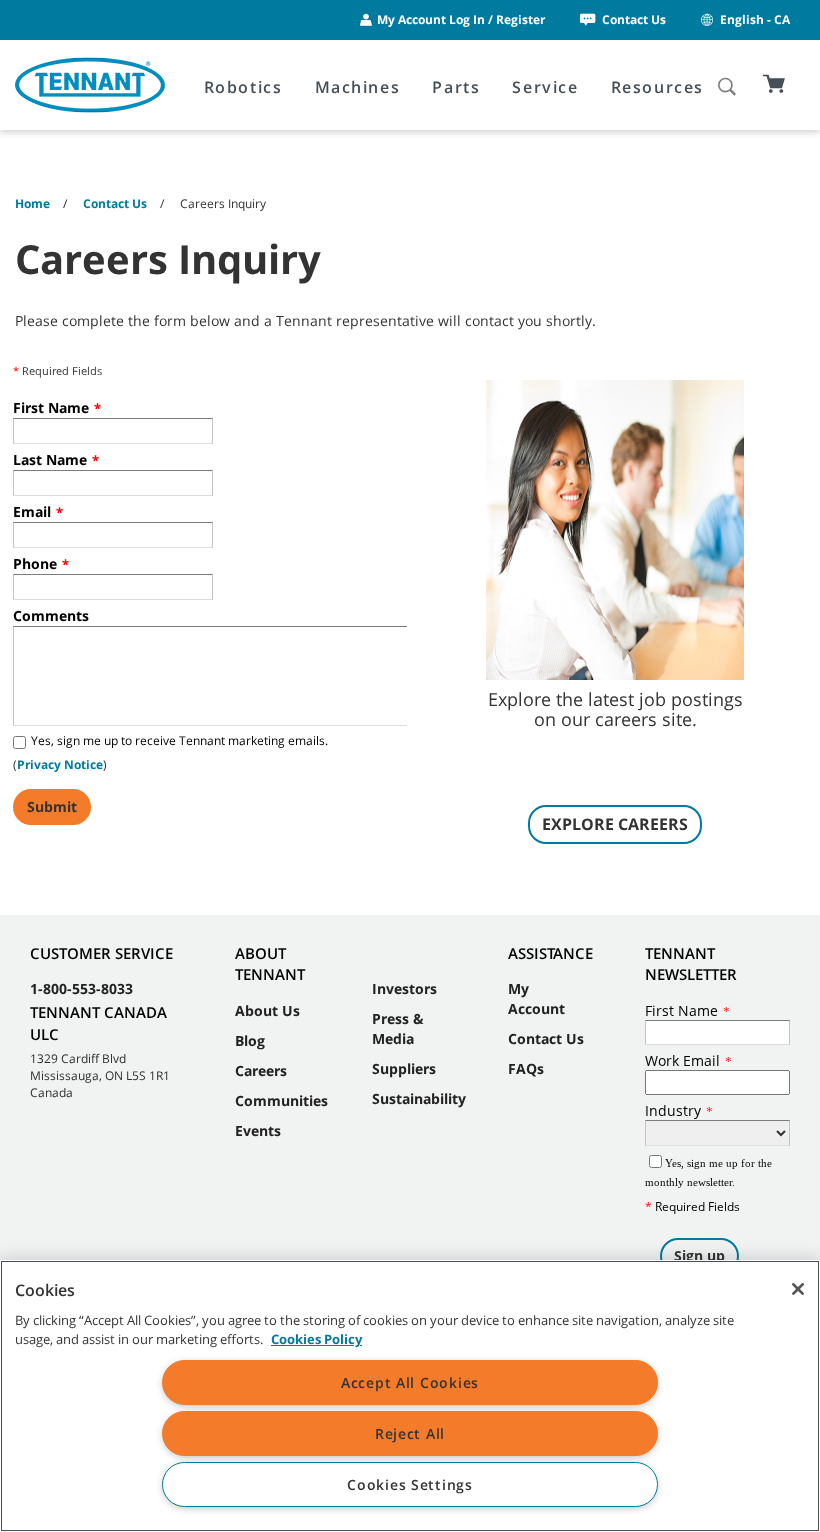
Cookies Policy (316, 1339)
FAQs (526, 1068)
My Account (536, 998)
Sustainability (419, 1098)
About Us (267, 1010)
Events (258, 1130)
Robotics (243, 87)
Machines (358, 87)
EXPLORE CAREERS (615, 824)
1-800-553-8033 (81, 988)
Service (545, 87)
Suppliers (404, 1068)
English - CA (755, 19)
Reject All (410, 1433)
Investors (404, 988)
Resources (657, 87)
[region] (410, 1396)
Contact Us (634, 19)
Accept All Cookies (410, 1382)
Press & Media (398, 1028)
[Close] (798, 1289)
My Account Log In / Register (461, 19)
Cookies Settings (410, 1484)
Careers (261, 1070)
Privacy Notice (60, 764)
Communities (281, 1100)
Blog (250, 1040)
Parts (456, 87)
